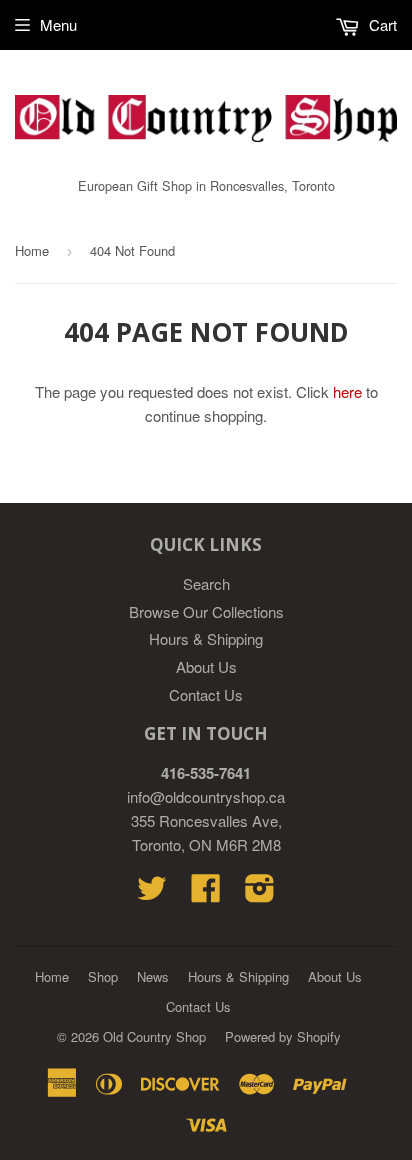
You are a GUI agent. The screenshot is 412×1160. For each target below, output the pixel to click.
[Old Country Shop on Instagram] (260, 893)
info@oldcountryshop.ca (206, 796)
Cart (381, 24)
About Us (206, 666)
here (347, 391)
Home (32, 250)
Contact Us (206, 694)
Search (206, 583)
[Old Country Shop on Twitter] (152, 893)
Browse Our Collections (206, 611)
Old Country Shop (154, 1036)
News (153, 976)
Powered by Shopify (283, 1036)
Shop (103, 976)
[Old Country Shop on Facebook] (206, 893)
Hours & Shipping (206, 638)
